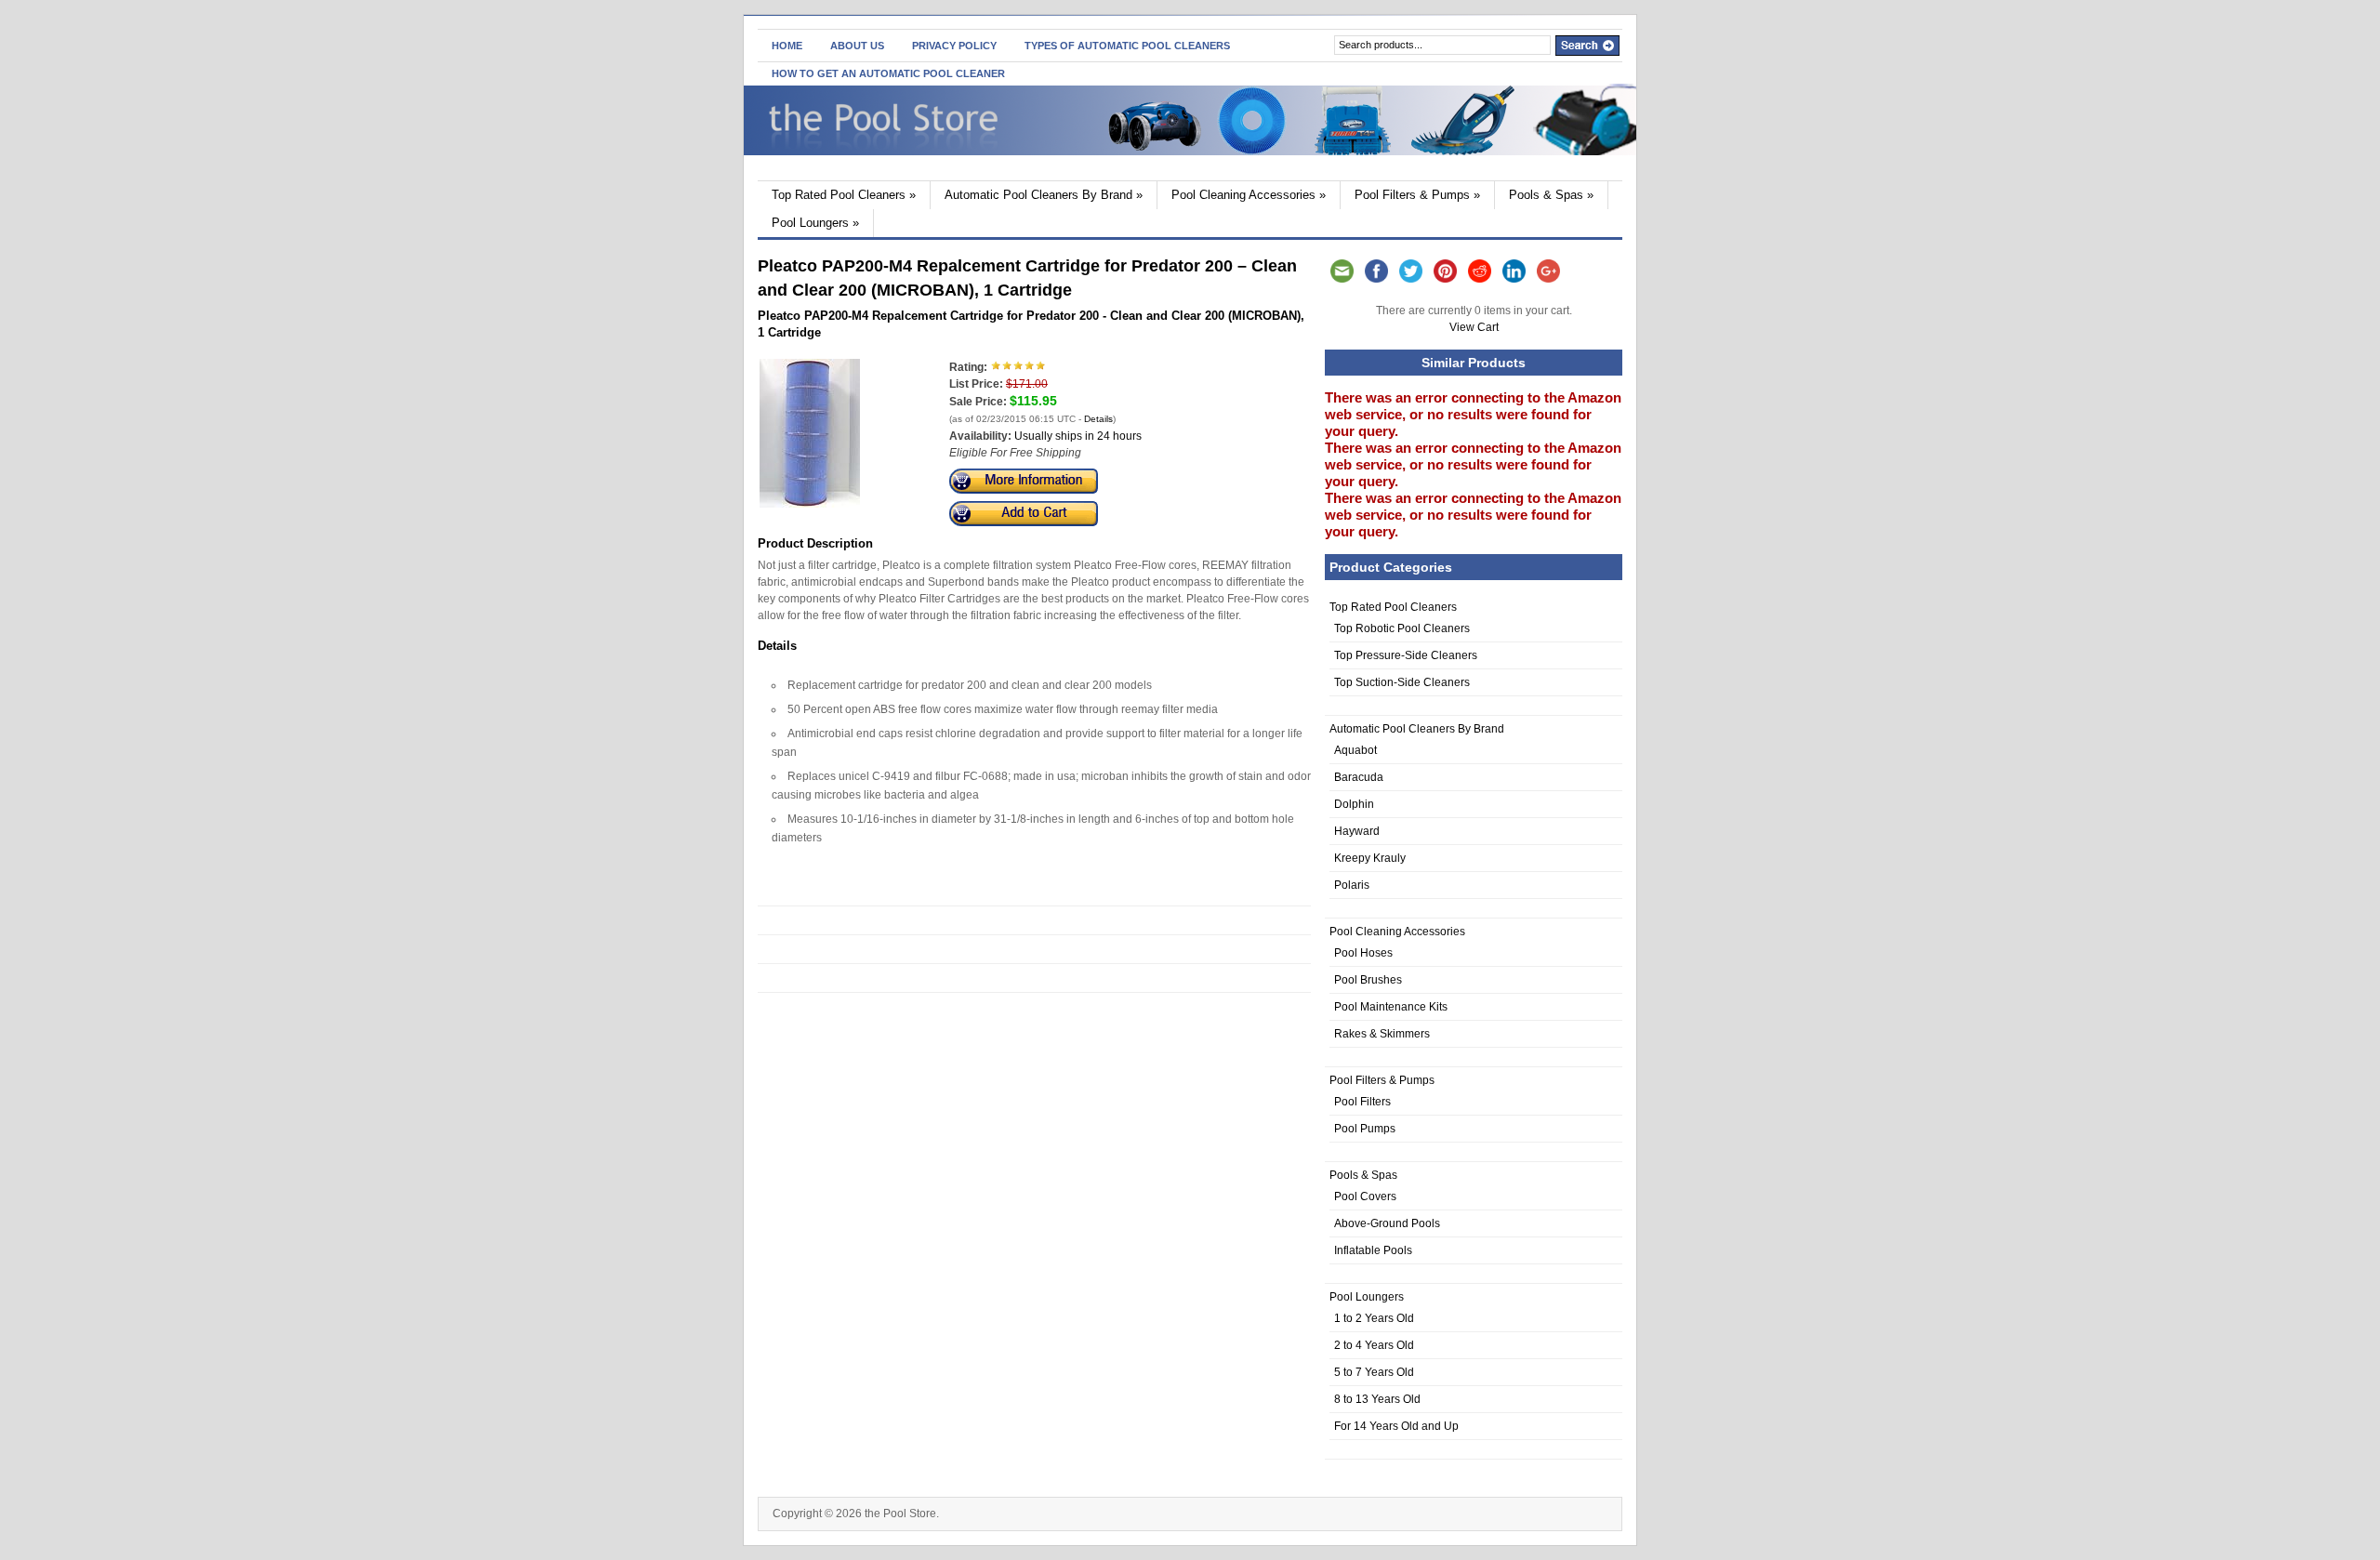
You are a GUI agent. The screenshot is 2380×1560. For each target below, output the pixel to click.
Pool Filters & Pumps (1417, 195)
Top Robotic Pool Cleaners (1402, 628)
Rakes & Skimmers (1382, 1034)
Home (787, 46)
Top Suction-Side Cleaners (1402, 682)
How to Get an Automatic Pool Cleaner (888, 73)
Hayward (1357, 831)
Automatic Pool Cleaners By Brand (1044, 195)
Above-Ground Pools (1387, 1223)
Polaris (1352, 885)
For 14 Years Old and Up (1396, 1426)
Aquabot (1355, 750)
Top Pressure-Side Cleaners (1406, 655)
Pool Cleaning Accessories (1249, 195)
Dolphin (1354, 804)
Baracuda (1359, 777)
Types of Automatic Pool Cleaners (1127, 46)
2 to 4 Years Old (1374, 1345)
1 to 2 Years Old (1374, 1318)
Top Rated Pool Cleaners (844, 195)
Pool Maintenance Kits (1391, 1007)
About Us (857, 46)
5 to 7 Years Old (1374, 1372)
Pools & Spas (1551, 195)
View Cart (1474, 327)
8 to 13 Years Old (1377, 1399)
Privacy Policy (954, 46)
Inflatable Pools (1373, 1250)
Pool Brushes (1368, 980)
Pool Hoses (1363, 953)
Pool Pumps (1365, 1129)
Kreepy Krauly (1370, 858)
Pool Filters (1362, 1102)
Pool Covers (1365, 1196)
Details (1098, 419)
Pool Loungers (815, 223)
